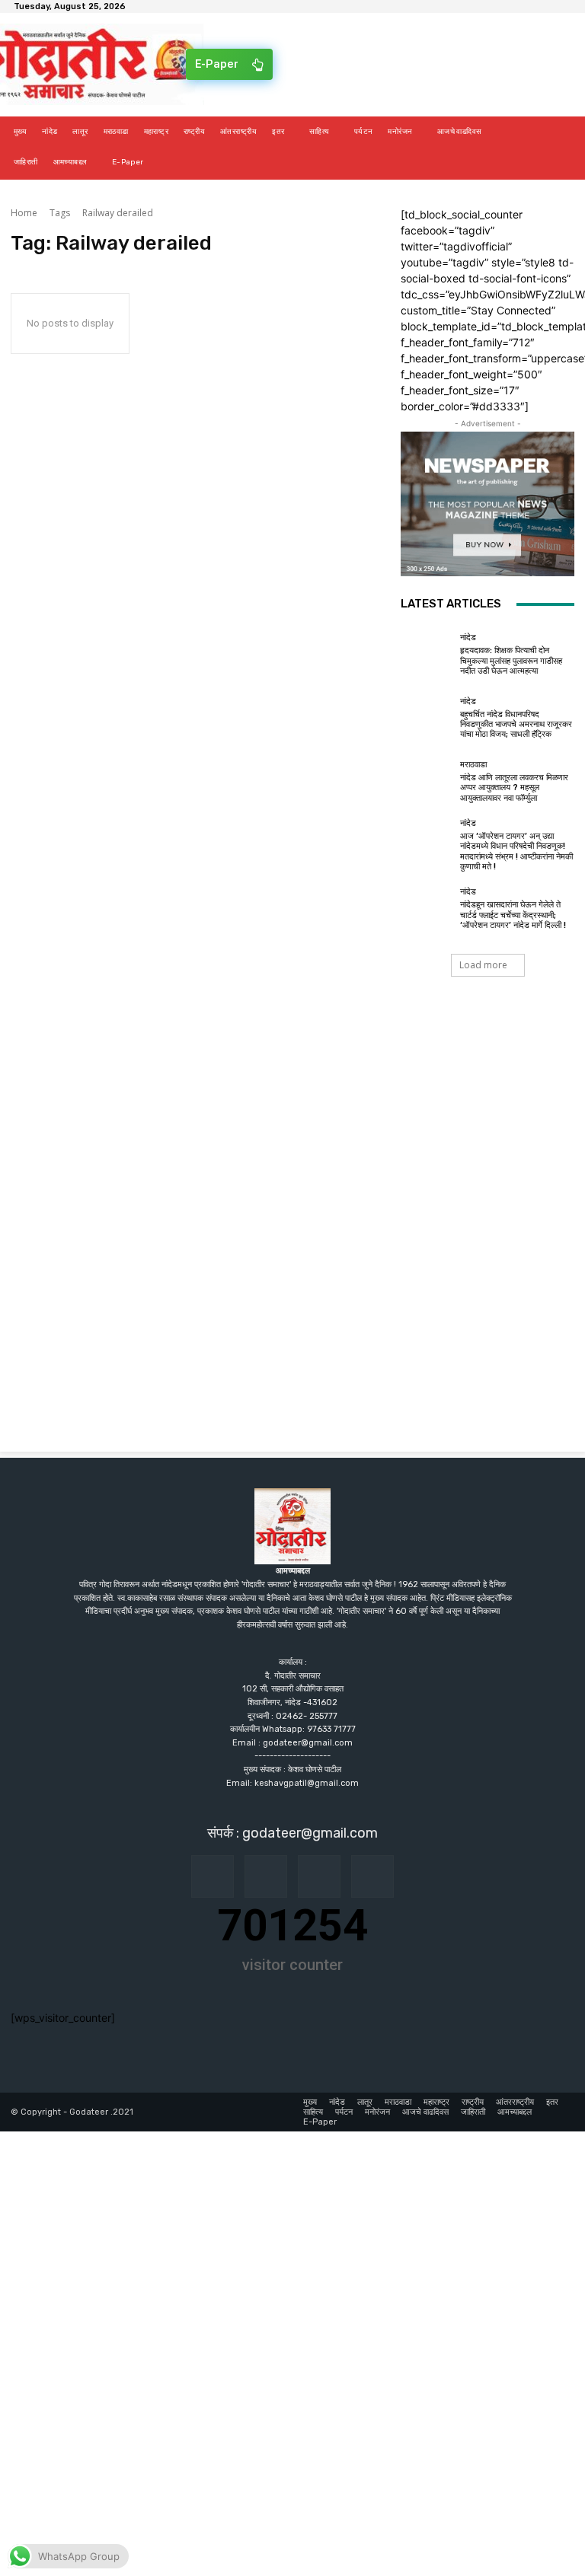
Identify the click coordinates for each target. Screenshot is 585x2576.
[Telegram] (319, 1876)
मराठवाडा (473, 765)
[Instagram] (266, 1876)
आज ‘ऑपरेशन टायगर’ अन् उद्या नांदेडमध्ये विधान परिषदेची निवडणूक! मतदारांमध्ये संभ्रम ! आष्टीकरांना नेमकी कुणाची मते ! (516, 851)
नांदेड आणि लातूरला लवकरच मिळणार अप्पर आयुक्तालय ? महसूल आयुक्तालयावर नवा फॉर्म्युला (514, 787)
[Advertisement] (292, 1126)
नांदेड (468, 638)
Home (24, 213)
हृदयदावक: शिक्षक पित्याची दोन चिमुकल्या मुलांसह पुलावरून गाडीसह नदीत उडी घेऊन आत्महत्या (511, 660)
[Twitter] (372, 1876)
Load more (483, 965)
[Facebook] (213, 1876)
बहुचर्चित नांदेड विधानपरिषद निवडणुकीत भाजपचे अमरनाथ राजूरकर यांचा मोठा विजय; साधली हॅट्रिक (516, 724)
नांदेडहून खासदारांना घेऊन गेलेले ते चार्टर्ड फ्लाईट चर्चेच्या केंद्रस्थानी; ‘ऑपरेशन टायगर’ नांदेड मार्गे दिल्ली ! (513, 915)
